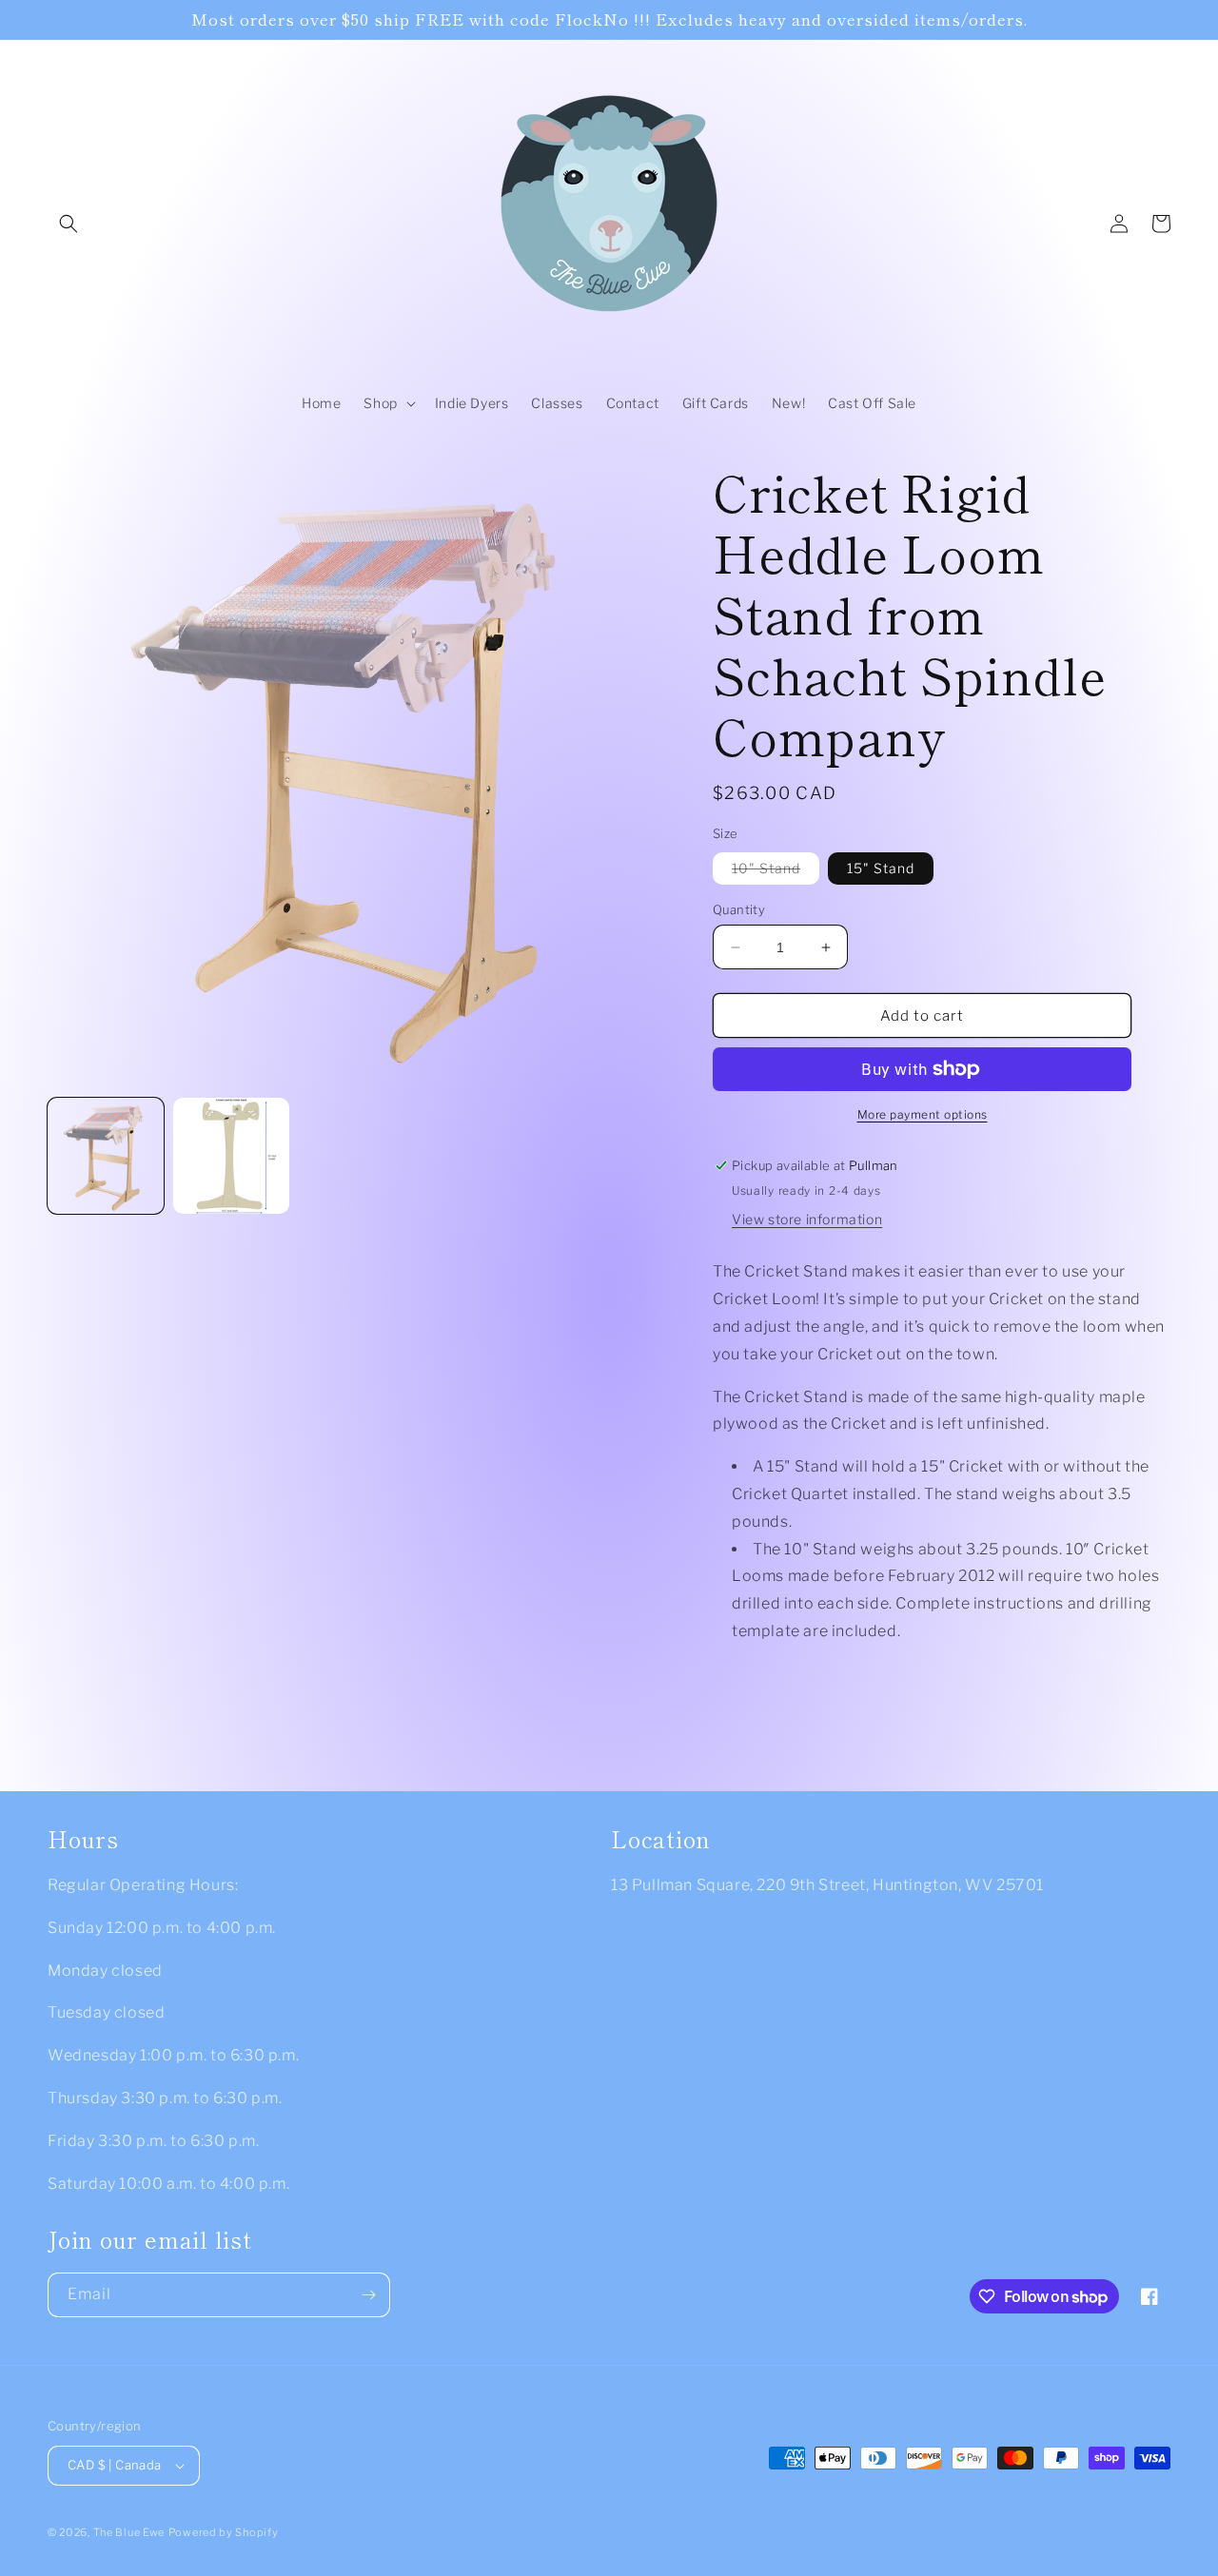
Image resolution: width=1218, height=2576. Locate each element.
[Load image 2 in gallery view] (231, 1156)
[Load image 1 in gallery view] (106, 1156)
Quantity (739, 909)
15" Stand (881, 868)
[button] (69, 224)
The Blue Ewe (129, 2532)
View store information (807, 1219)
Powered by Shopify (224, 2532)
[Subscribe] (368, 2295)
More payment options (923, 1114)
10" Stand (776, 872)
